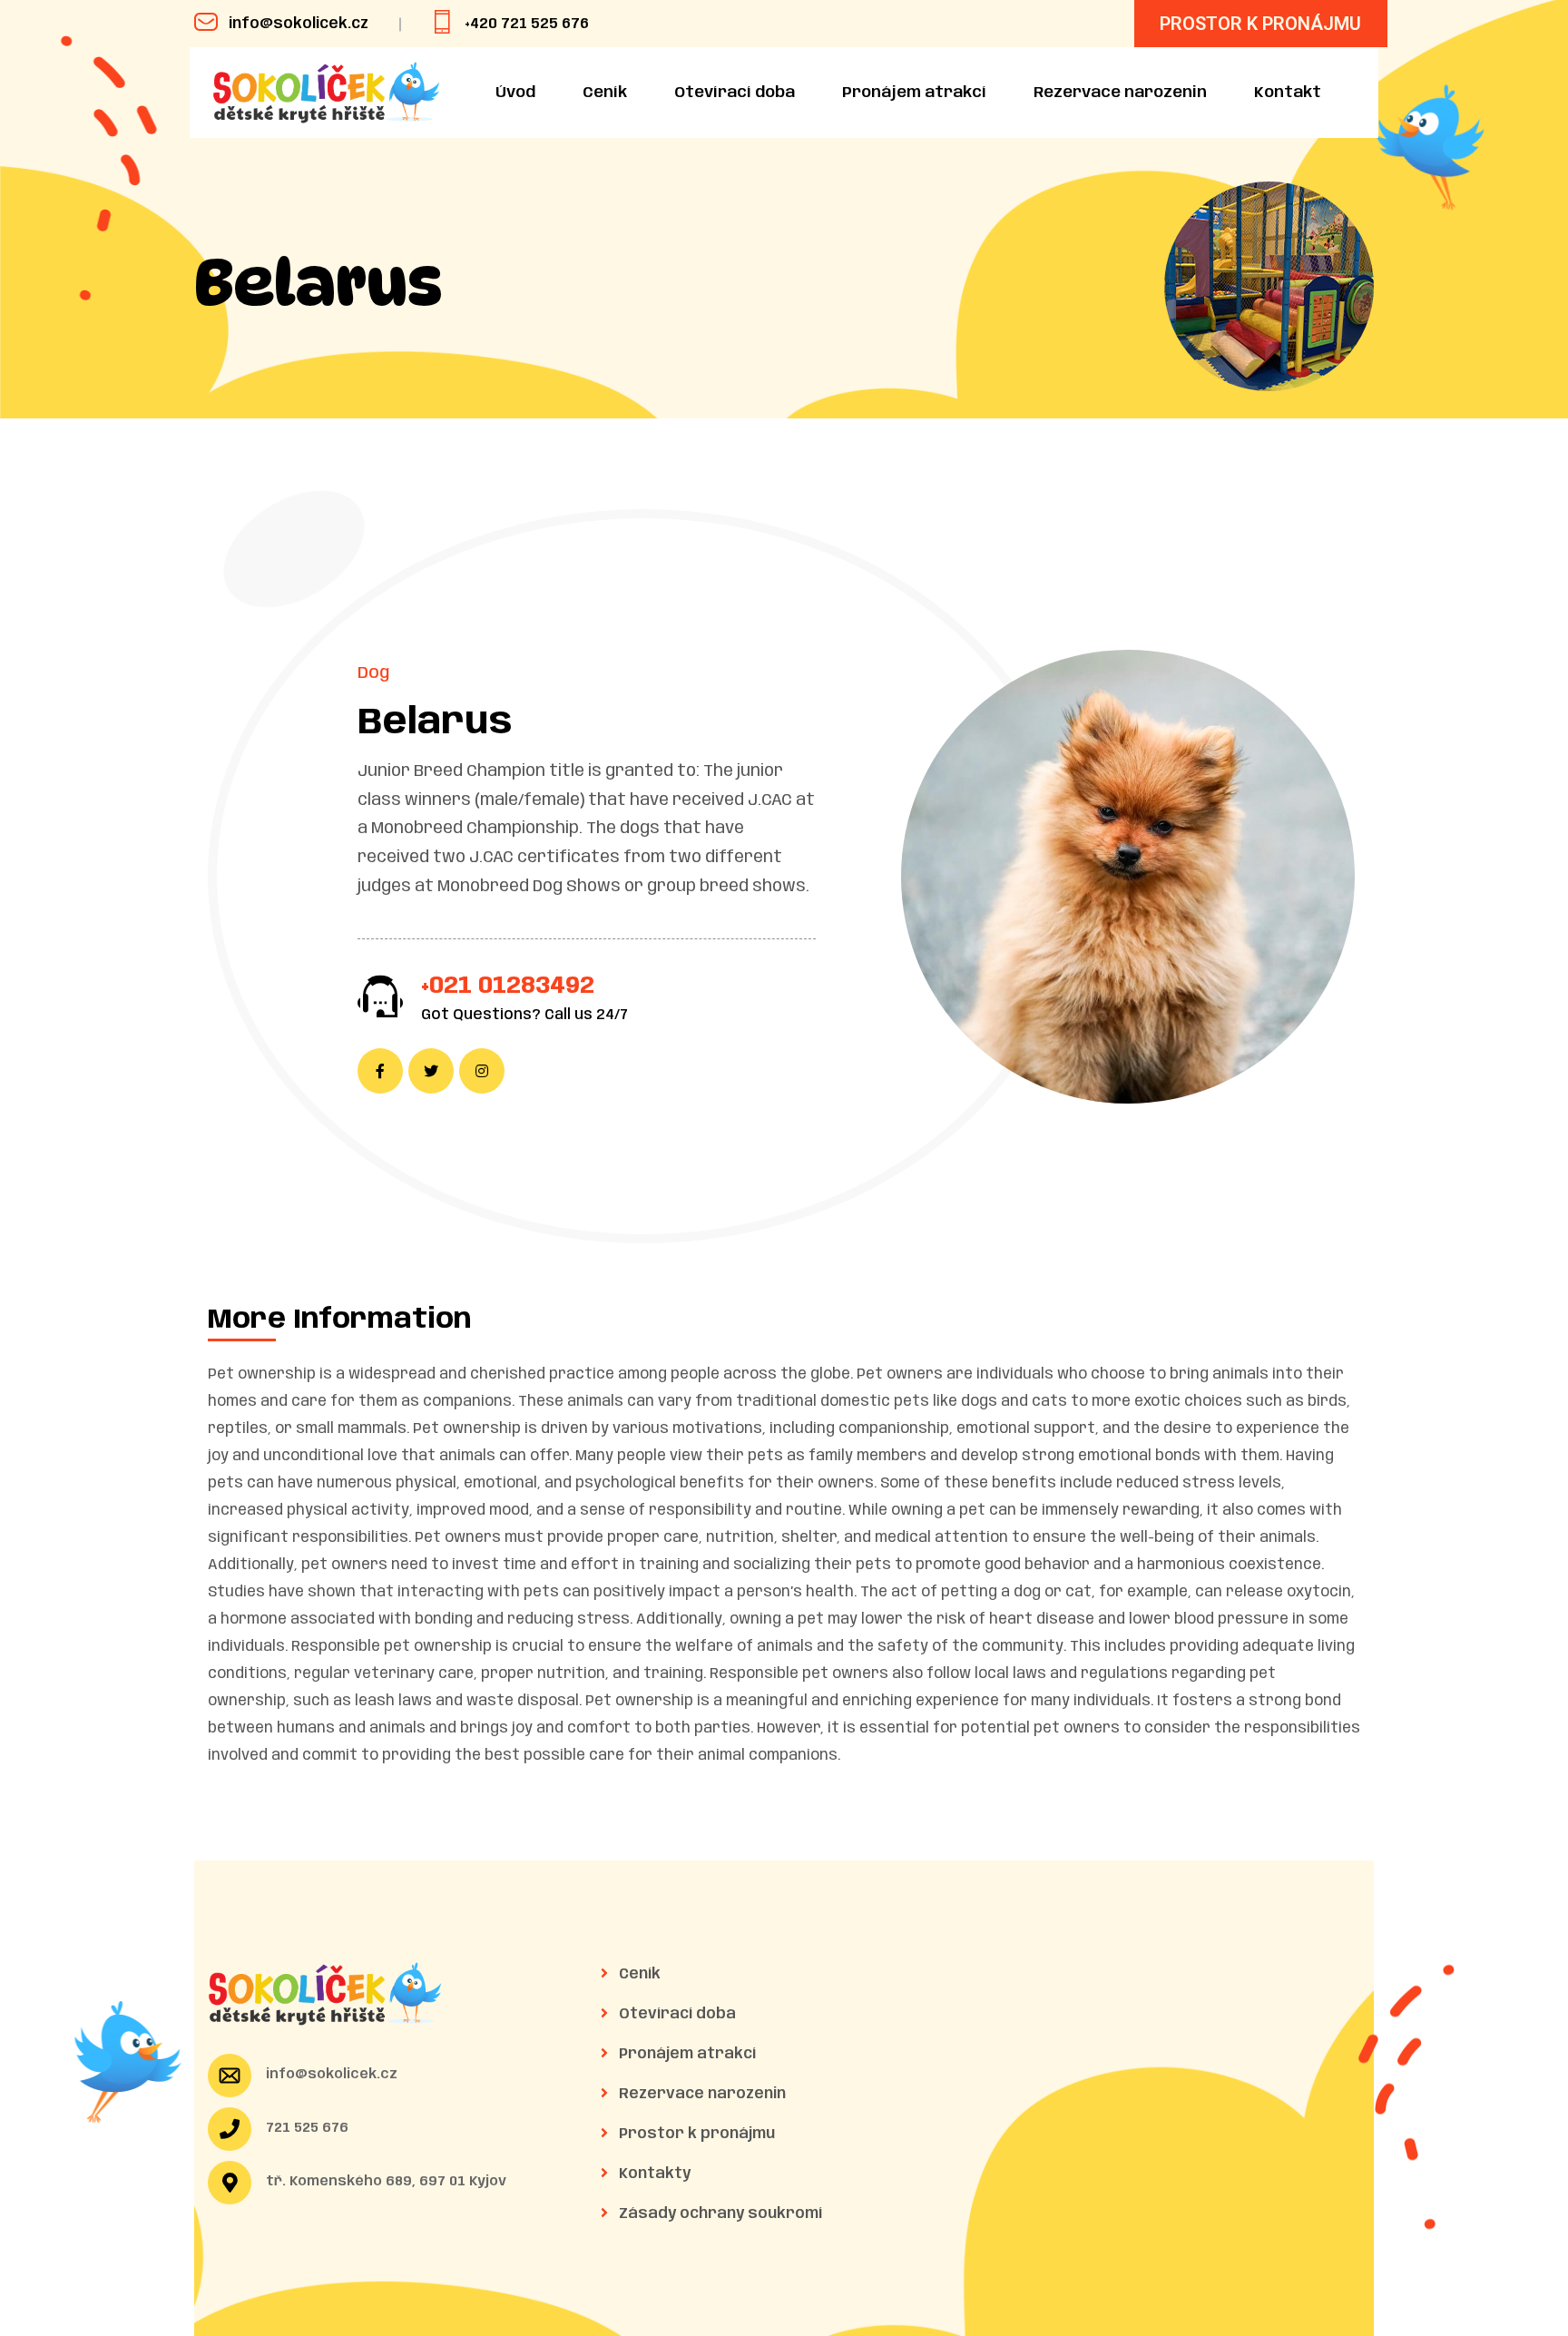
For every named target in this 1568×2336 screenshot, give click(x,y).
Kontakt (1288, 93)
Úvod (515, 93)
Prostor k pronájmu (695, 2134)
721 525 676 (307, 2128)
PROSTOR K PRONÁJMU (1260, 24)
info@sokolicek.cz (299, 24)
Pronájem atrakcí (914, 93)
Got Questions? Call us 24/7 (524, 1015)
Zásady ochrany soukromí (719, 2214)
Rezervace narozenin (1120, 93)
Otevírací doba (735, 93)
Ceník (605, 93)
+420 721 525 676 (527, 24)
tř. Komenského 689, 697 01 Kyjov (386, 2182)
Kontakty (653, 2174)
